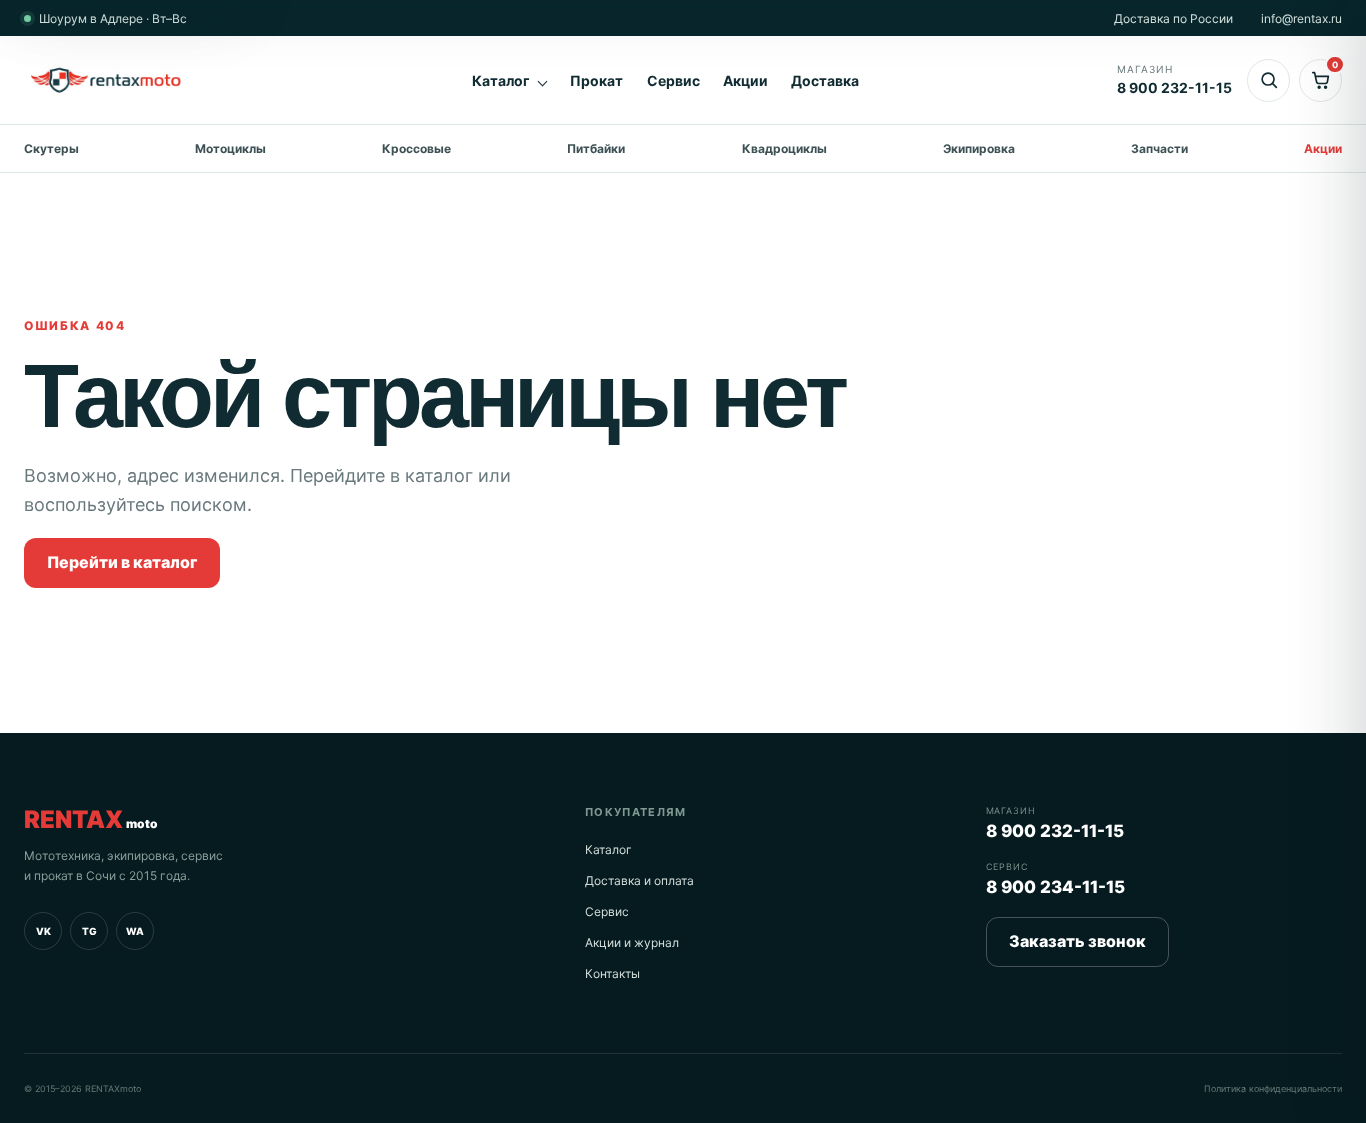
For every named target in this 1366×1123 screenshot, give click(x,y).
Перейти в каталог (122, 562)
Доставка (825, 80)
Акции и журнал (632, 942)
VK (43, 931)
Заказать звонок (1077, 941)
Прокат (596, 80)
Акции (745, 80)
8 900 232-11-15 (1055, 831)
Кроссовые (416, 148)
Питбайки (596, 148)
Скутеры (51, 148)
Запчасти (1159, 148)
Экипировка (979, 148)
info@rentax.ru (1301, 18)
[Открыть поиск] (1268, 80)
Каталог (501, 80)
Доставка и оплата (639, 880)
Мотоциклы (230, 148)
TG (89, 931)
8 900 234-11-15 (1055, 887)
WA (135, 931)
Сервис (673, 80)
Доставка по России (1173, 18)
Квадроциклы (784, 148)
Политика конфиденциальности (1273, 1088)
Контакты (612, 973)
